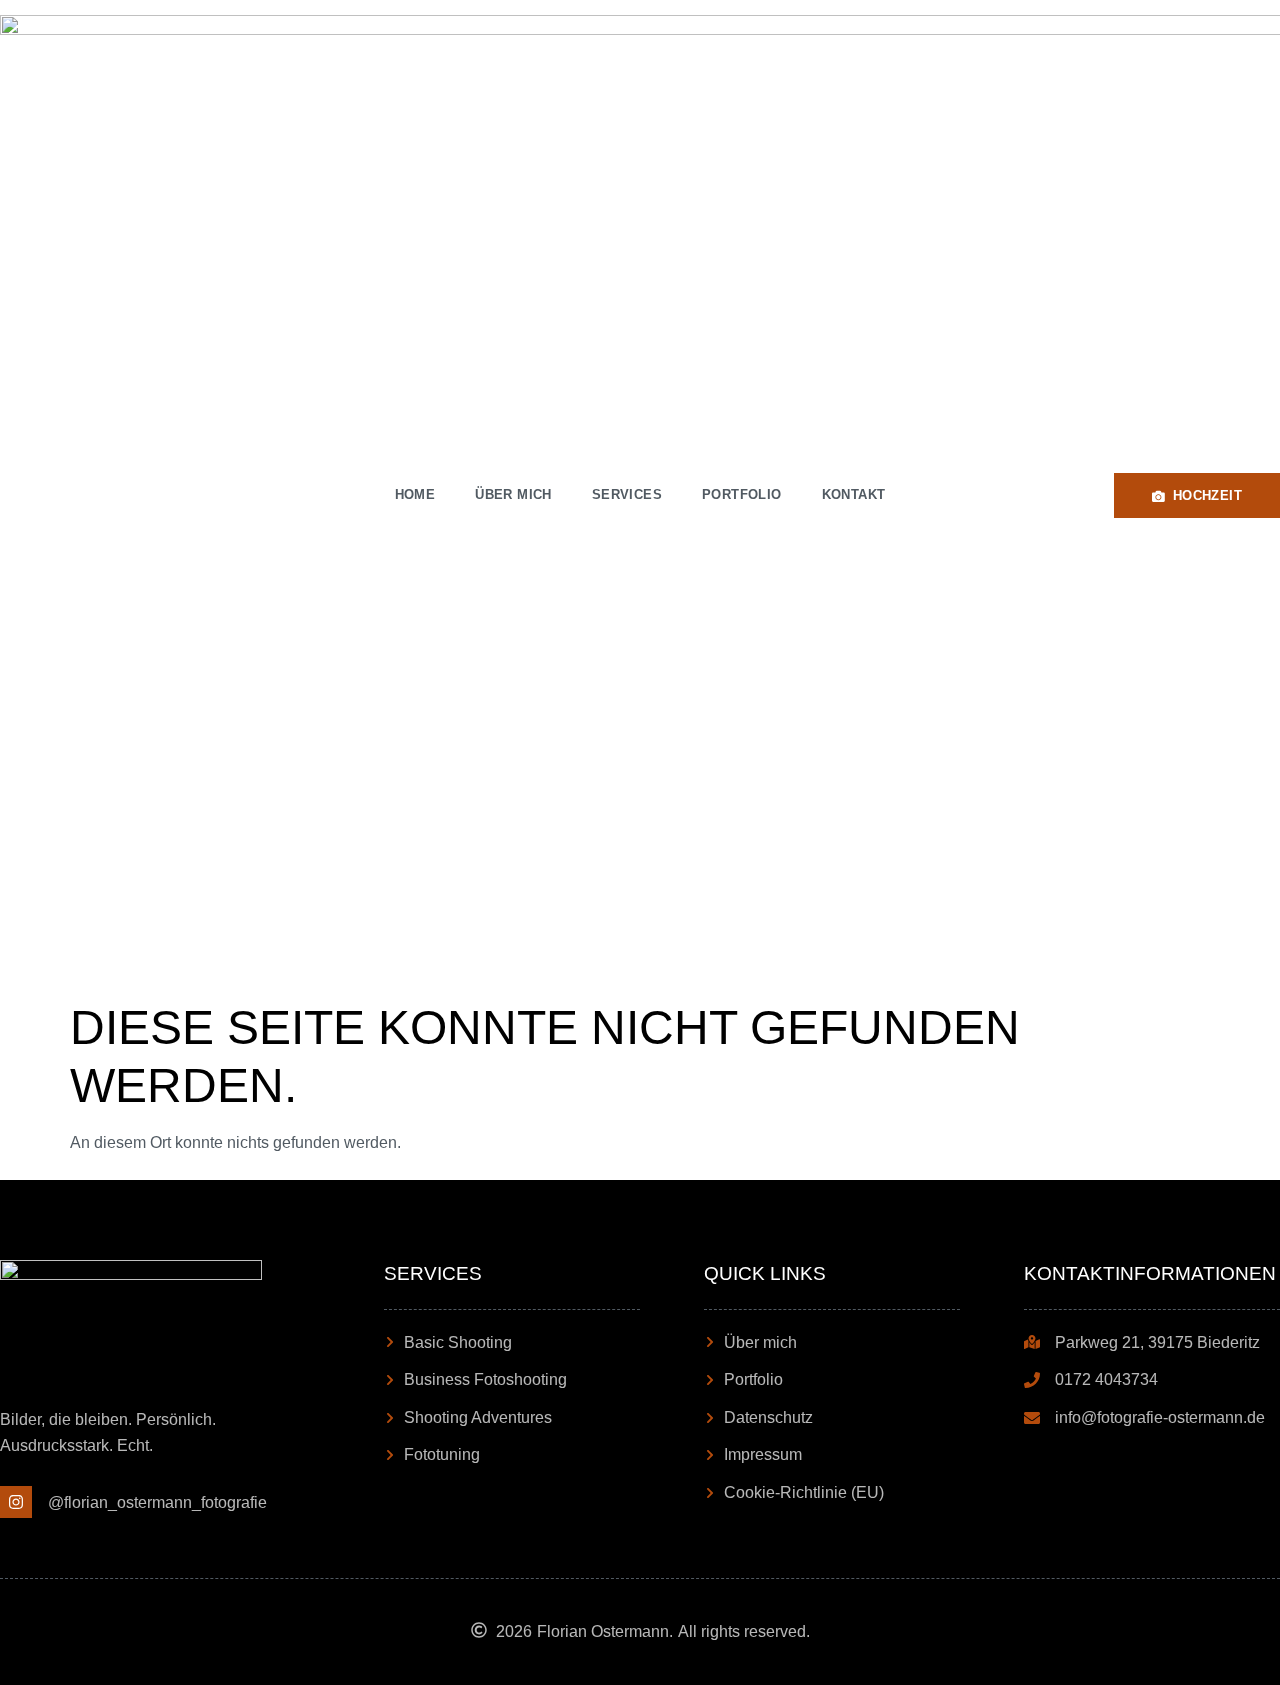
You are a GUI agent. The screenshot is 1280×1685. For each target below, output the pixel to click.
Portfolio (742, 494)
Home (415, 494)
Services (627, 494)
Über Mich (513, 494)
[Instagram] (16, 1502)
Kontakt (854, 494)
